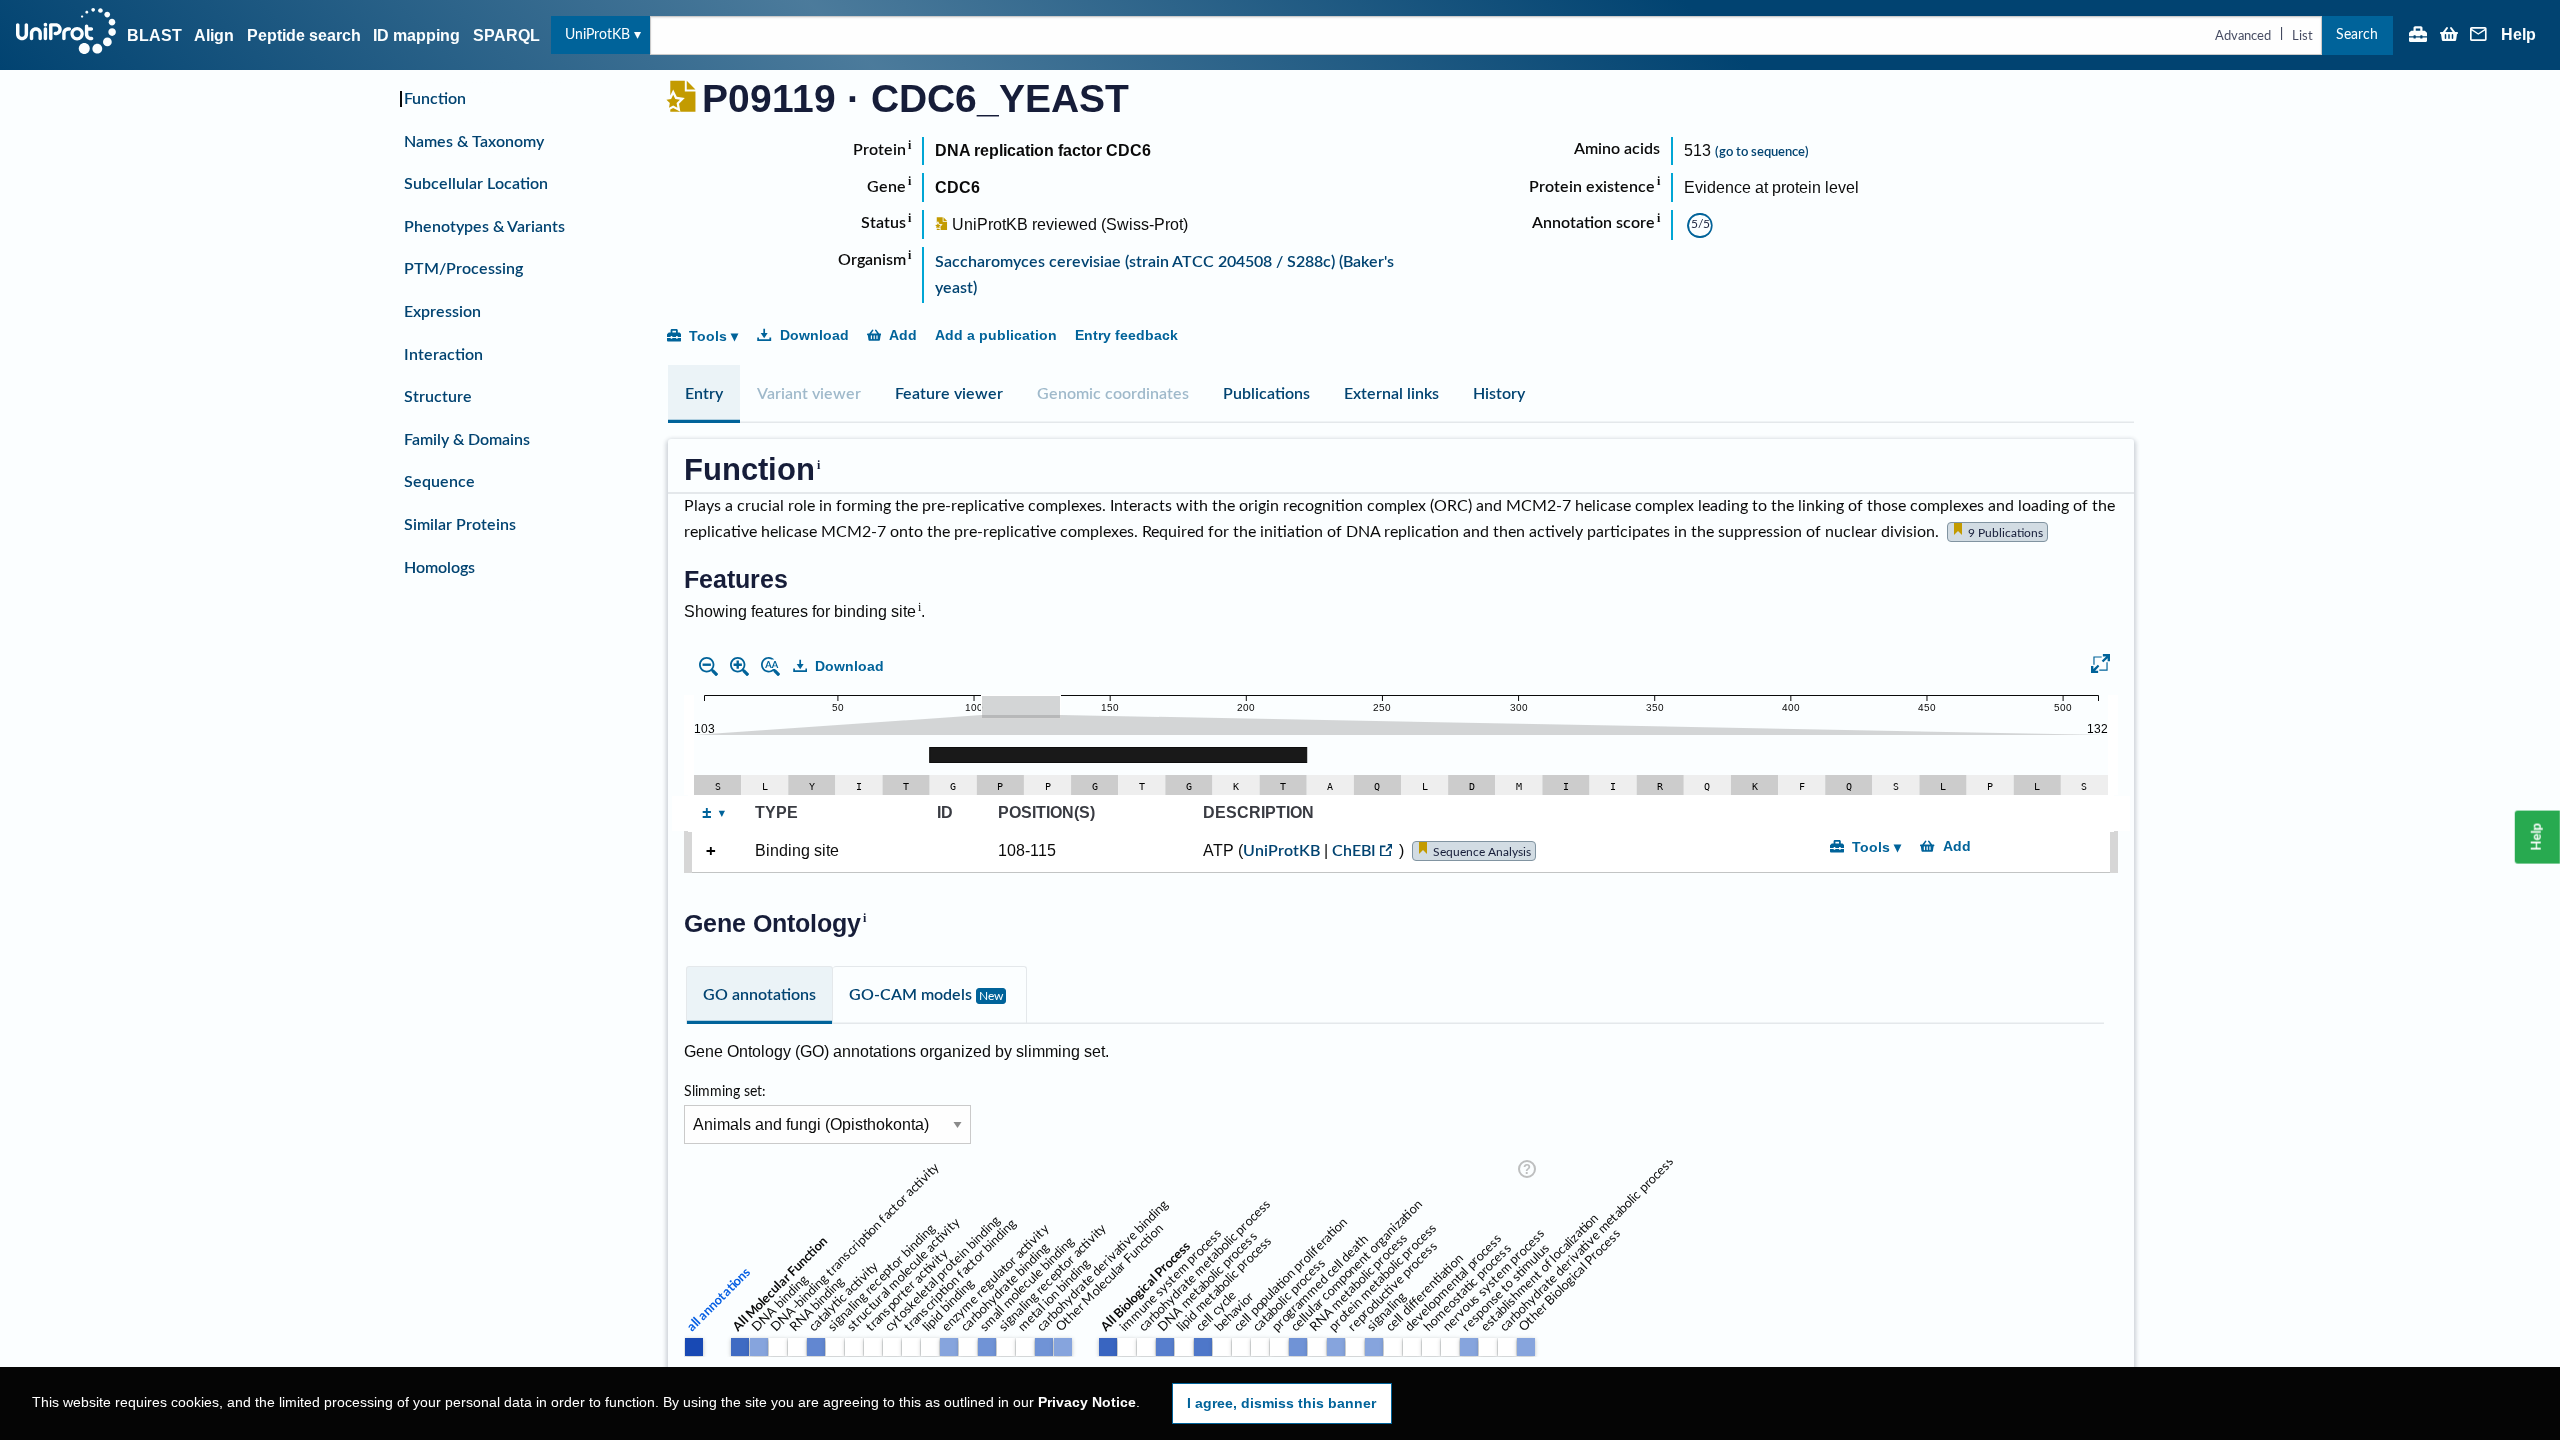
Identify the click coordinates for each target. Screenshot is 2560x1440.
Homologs (439, 568)
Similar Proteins (460, 525)
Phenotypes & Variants (484, 227)
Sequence (439, 482)
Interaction (443, 355)
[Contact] (2479, 36)
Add (903, 335)
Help (2518, 35)
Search (2357, 34)
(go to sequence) (1762, 152)
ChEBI (1354, 851)
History (1499, 394)
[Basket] (2449, 36)
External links (1391, 394)
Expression (442, 312)
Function (435, 99)
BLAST (154, 35)
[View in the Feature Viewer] (2100, 667)
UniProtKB (597, 34)
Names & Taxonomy (474, 142)
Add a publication (996, 335)
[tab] (704, 394)
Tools (708, 336)
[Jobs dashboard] (2418, 36)
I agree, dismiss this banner (1281, 1403)
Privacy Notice (1087, 1402)
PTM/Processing (463, 269)
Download (814, 335)
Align (214, 35)
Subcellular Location (476, 184)
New (991, 996)
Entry (704, 394)
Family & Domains (467, 440)
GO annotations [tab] (759, 995)
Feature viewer (949, 394)
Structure (438, 397)
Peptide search (304, 35)
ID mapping (416, 35)
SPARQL (506, 35)
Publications (1266, 394)
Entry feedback (1126, 335)
